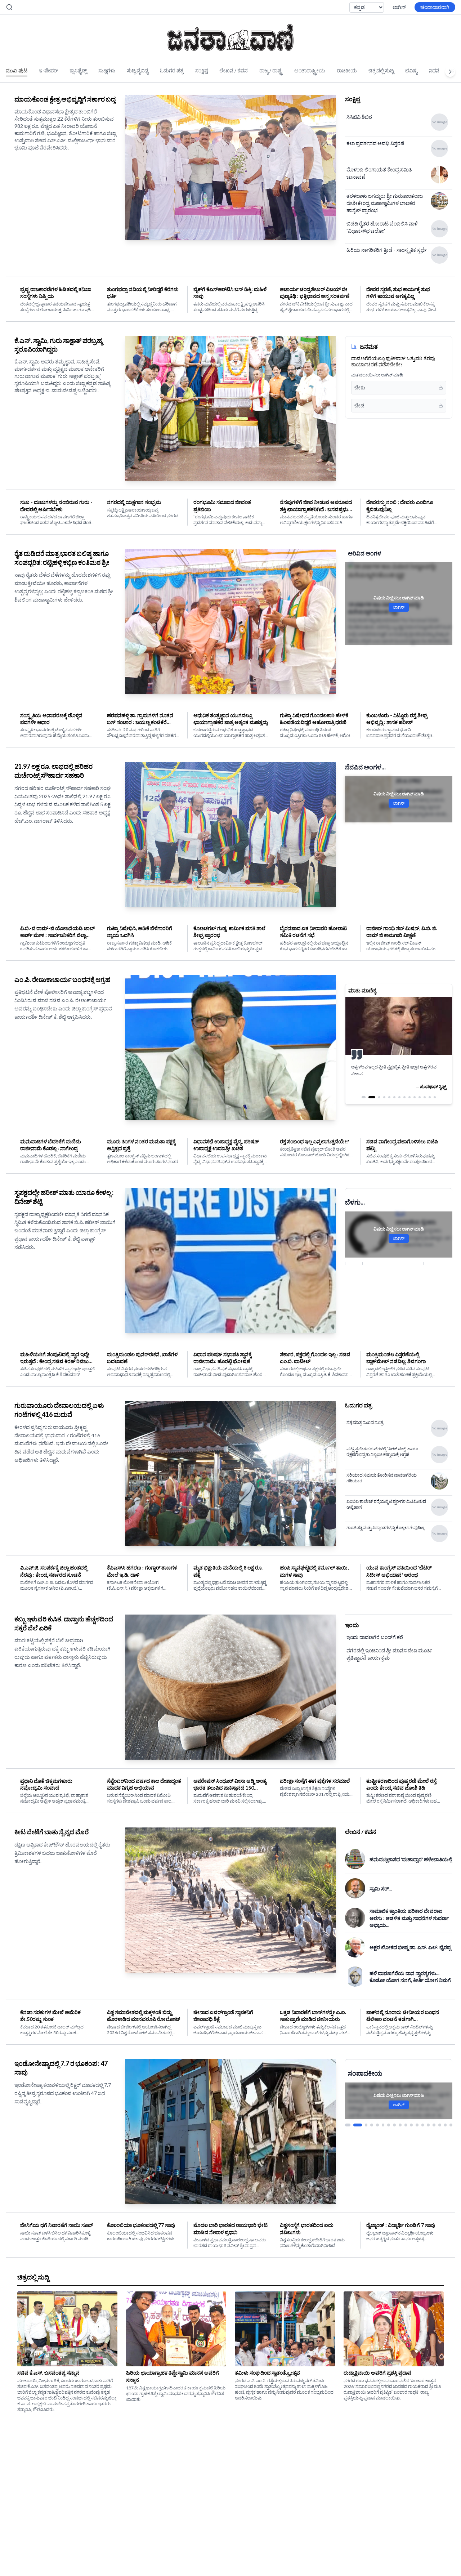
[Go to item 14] (428, 2125)
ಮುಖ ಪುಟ (17, 70)
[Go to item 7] (389, 2125)
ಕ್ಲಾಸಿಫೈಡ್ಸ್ (78, 70)
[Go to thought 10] (415, 1097)
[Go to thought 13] (430, 1097)
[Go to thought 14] (435, 1097)
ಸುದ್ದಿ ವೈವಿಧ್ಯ (138, 70)
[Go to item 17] (446, 2125)
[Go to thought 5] (389, 1097)
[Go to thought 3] (376, 1097)
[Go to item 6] (383, 2125)
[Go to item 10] (406, 2125)
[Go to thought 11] (420, 1097)
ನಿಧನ (434, 70)
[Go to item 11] (411, 2125)
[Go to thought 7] (399, 1097)
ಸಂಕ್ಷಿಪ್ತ (202, 70)
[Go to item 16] (440, 2125)
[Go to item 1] (346, 2125)
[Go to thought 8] (404, 1097)
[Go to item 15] (434, 2125)
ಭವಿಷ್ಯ (411, 70)
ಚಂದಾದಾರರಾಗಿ (435, 7)
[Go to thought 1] (363, 1097)
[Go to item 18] (451, 2125)
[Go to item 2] (352, 2125)
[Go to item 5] (377, 2125)
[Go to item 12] (417, 2125)
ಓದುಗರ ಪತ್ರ (172, 70)
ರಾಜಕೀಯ (347, 70)
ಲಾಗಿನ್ (399, 7)
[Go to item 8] (394, 2125)
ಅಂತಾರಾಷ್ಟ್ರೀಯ (310, 70)
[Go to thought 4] (384, 1097)
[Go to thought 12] (425, 1097)
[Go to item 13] (423, 2125)
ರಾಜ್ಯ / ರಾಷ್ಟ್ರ (271, 70)
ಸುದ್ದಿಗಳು (107, 70)
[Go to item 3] (362, 2125)
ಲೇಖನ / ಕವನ (234, 70)
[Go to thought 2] (368, 1097)
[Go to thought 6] (394, 1097)
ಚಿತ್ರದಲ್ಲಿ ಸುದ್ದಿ (381, 70)
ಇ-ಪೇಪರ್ (48, 70)
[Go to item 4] (372, 2125)
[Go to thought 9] (409, 1097)
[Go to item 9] (400, 2125)
